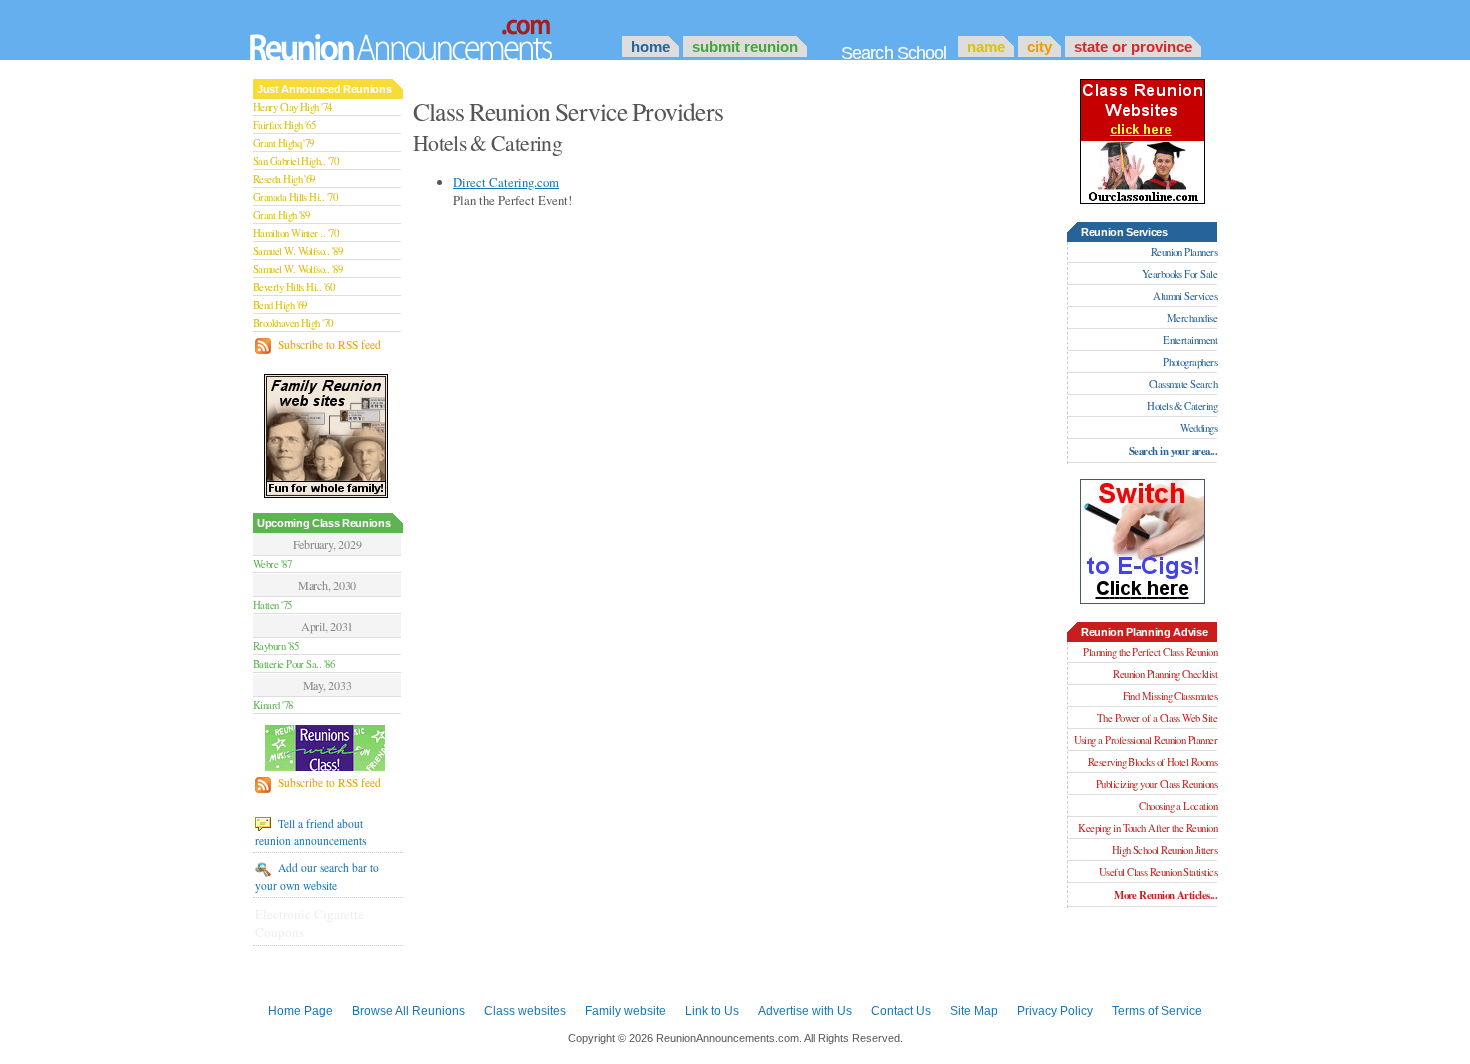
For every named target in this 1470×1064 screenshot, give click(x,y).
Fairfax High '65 (284, 125)
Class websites (525, 1011)
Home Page (300, 1011)
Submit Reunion (745, 46)
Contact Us (901, 1011)
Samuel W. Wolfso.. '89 (297, 251)
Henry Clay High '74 (292, 107)
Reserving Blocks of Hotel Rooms (1152, 762)
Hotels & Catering (1182, 406)
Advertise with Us (805, 1011)
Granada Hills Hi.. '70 (295, 197)
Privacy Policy (1055, 1011)
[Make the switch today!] (1142, 599)
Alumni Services (1185, 296)
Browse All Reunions (408, 1011)
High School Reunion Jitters (1164, 850)
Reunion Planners (1184, 252)
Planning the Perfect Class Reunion (1150, 652)
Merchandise (1192, 318)
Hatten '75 (272, 605)
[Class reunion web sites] (1142, 199)
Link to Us (712, 1011)
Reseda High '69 (284, 179)
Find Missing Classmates (1170, 696)
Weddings (1198, 428)
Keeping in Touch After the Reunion (1147, 828)
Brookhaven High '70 (293, 323)
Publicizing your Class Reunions (1156, 784)
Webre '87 (272, 564)
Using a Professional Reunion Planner (1145, 740)
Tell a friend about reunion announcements (310, 832)
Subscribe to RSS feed (328, 344)
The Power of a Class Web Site (1157, 718)
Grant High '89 (281, 215)
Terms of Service (1157, 1011)
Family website (625, 1011)
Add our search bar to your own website (317, 876)
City (1039, 46)
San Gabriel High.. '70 (295, 161)
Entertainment (1190, 340)
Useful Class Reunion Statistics (1158, 872)
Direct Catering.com (506, 182)
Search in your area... (1173, 451)
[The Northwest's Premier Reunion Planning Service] (327, 749)
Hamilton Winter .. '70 (295, 233)
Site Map (974, 1011)
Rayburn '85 (275, 646)
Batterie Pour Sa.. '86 (293, 664)
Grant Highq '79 (283, 143)
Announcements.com (428, 35)
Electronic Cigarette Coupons (309, 923)
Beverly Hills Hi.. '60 (293, 287)
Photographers (1190, 362)
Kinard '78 (273, 705)
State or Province (1133, 46)
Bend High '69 (280, 305)
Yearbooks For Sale (1179, 274)
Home (650, 46)
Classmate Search (1183, 384)
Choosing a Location (1178, 806)
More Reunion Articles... (1165, 895)
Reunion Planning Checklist (1165, 674)
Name (986, 46)
